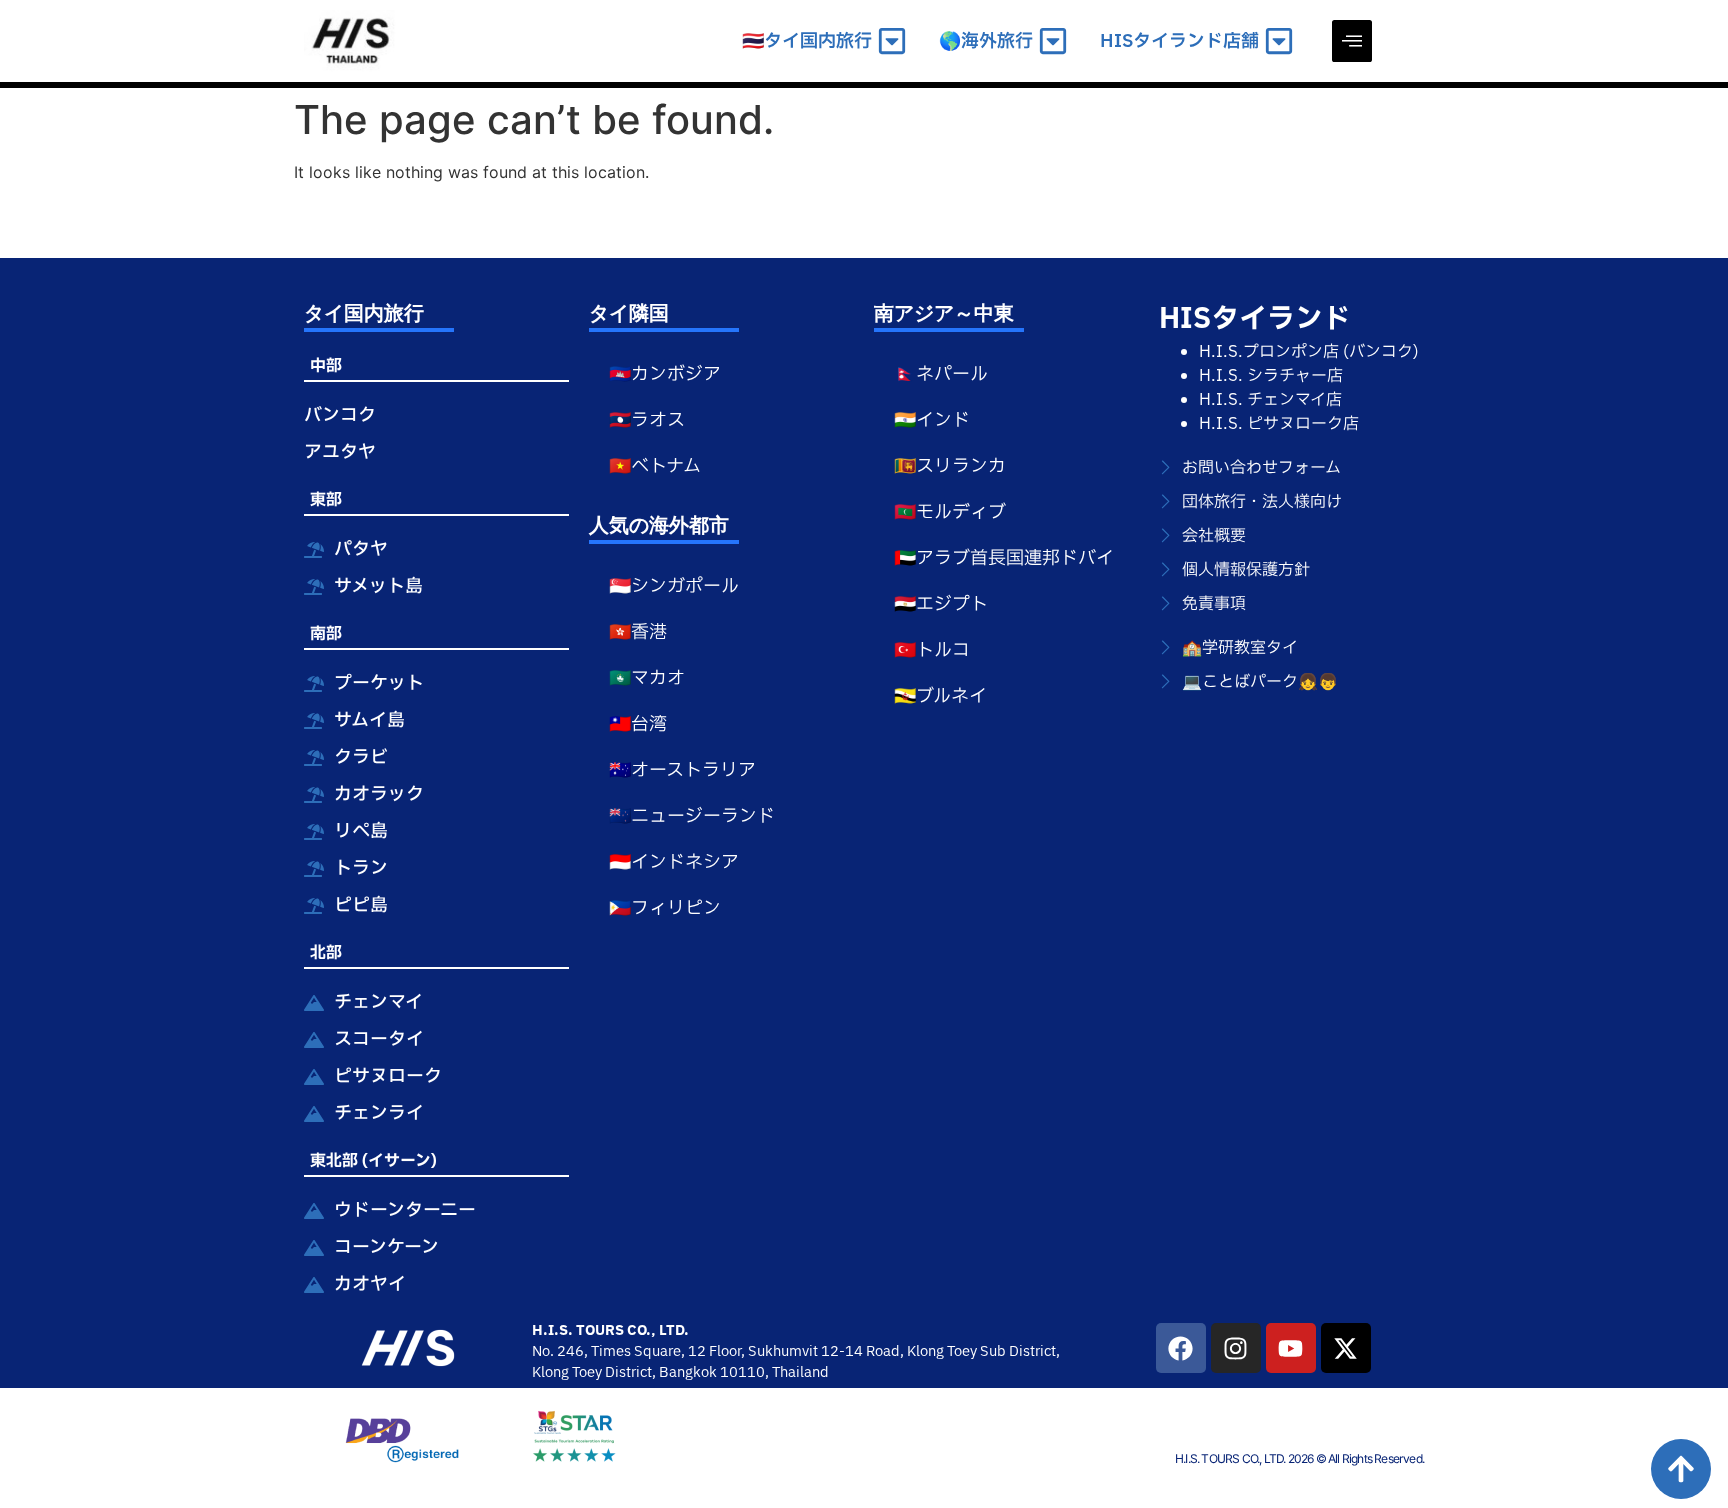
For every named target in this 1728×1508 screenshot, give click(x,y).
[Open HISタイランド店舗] (1279, 41)
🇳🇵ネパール (941, 374)
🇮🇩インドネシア (674, 862)
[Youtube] (1291, 1348)
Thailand (800, 1372)
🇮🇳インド (932, 420)
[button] (1352, 41)
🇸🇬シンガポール (674, 586)
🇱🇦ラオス (647, 420)
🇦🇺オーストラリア (682, 770)
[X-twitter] (1346, 1348)
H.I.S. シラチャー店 (1271, 376)
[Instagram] (1236, 1348)
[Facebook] (1181, 1348)
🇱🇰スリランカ (950, 466)
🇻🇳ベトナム (655, 466)
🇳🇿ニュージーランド (692, 816)
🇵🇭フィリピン (665, 908)
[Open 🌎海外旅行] (1053, 41)
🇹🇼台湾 (638, 724)
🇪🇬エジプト (941, 604)
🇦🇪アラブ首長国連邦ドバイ (1004, 558)
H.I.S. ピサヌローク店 (1279, 424)
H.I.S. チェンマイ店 (1270, 400)
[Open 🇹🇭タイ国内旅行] (892, 41)
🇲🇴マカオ (647, 678)
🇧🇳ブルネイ (940, 696)
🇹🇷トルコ (932, 650)
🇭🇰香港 (638, 632)
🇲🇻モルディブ (950, 512)
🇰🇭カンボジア (665, 374)
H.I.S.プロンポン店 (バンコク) (1309, 352)
